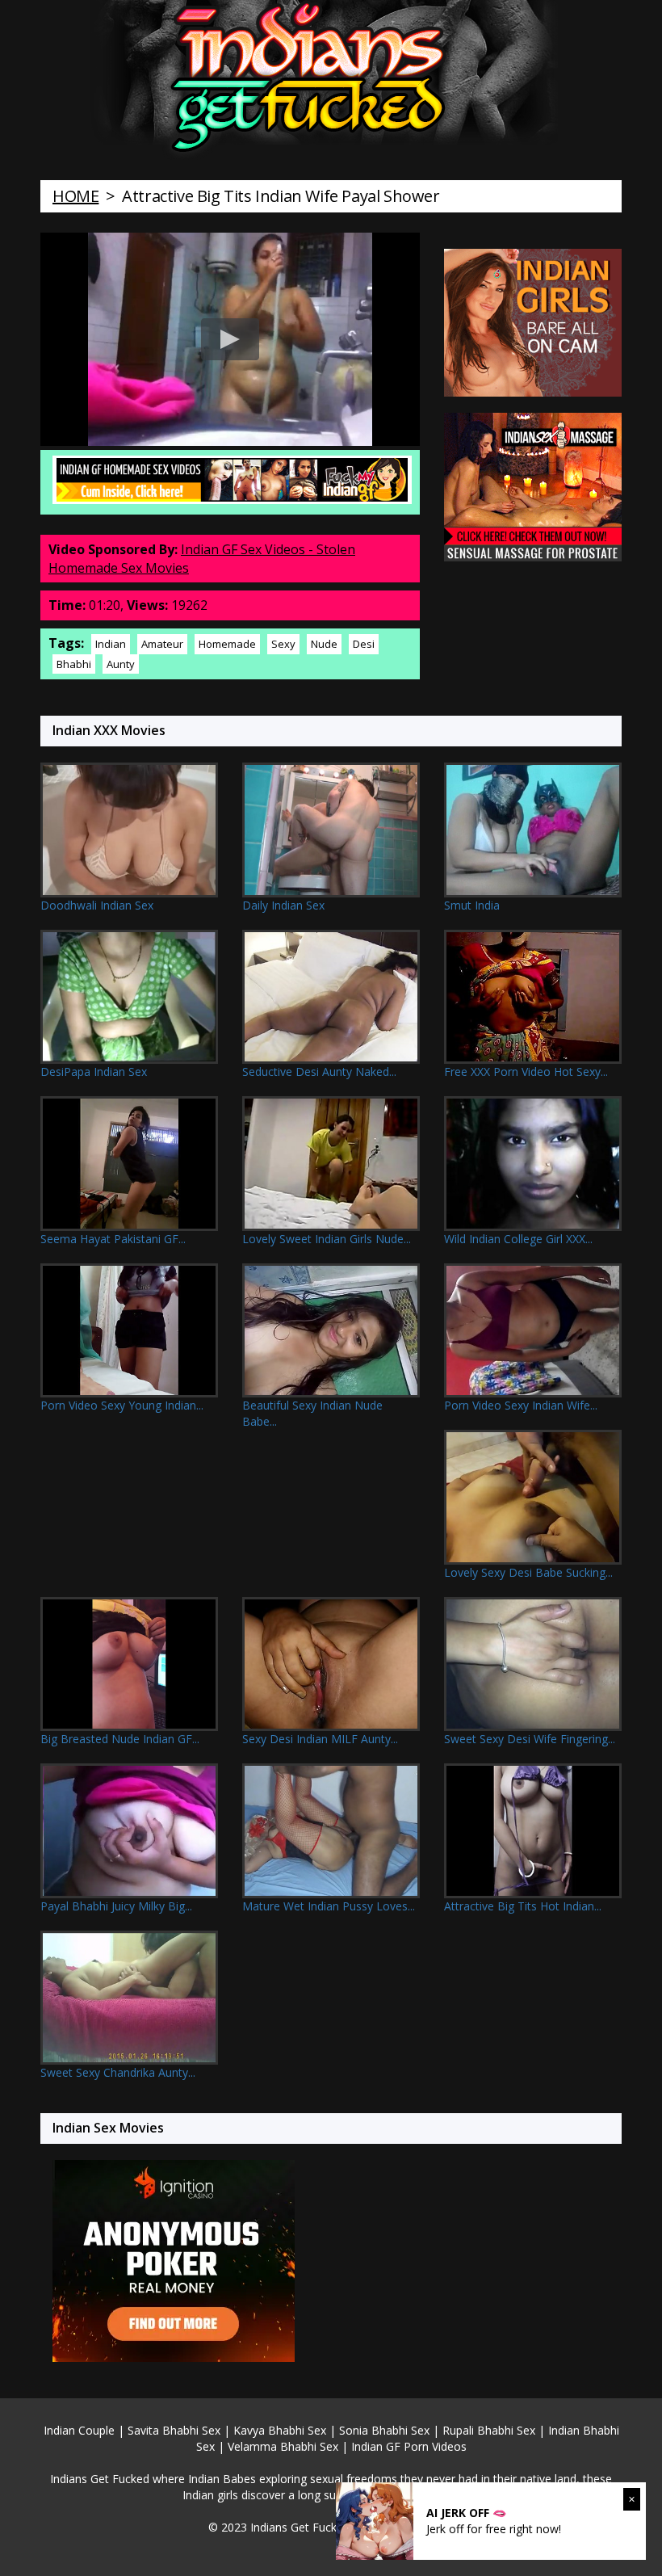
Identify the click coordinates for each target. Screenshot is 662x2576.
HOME (75, 196)
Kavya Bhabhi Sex (280, 2430)
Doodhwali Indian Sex (97, 905)
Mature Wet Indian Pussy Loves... (329, 1906)
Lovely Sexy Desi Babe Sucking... (528, 1572)
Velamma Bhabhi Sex (283, 2446)
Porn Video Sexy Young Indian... (122, 1405)
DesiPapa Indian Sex (94, 1072)
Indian (111, 644)
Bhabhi (74, 664)
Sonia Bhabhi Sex (384, 2430)
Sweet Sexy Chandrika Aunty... (118, 2072)
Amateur (162, 644)
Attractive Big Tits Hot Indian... (523, 1906)
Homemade (227, 644)
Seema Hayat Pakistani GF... (113, 1239)
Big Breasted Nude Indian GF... (120, 1739)
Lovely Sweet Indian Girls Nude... (327, 1239)
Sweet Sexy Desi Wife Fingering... (530, 1739)
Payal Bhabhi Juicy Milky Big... (116, 1906)
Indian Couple (79, 2430)
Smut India (472, 905)
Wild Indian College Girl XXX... (518, 1239)
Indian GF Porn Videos (409, 2446)
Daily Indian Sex (283, 905)
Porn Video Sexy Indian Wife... (521, 1405)
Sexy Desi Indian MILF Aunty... (320, 1739)
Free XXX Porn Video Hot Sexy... (526, 1072)
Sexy (283, 644)
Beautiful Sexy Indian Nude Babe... (312, 1413)
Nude (324, 644)
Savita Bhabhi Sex (174, 2430)
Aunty (121, 664)
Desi (364, 644)
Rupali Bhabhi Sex (489, 2430)
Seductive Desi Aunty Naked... (319, 1072)
